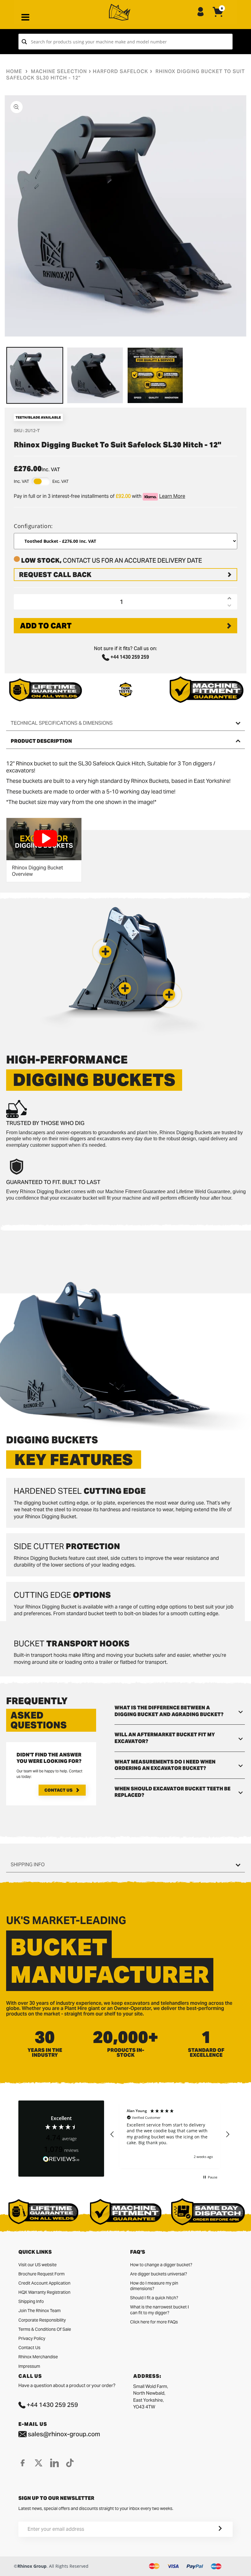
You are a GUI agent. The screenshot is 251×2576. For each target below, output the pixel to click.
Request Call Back (55, 575)
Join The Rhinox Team (39, 2311)
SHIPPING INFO (28, 1865)
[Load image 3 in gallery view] (155, 375)
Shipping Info (31, 2301)
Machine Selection (59, 71)
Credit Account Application (44, 2283)
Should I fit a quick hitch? (154, 2298)
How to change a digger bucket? (161, 2265)
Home (14, 71)
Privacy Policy (32, 2338)
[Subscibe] (213, 2529)
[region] (170, 2134)
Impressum (29, 2366)
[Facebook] (23, 2463)
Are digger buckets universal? (159, 2274)
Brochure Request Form (41, 2274)
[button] (169, 995)
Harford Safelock (120, 71)
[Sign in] (200, 12)
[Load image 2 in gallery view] (95, 375)
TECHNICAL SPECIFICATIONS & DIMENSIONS (62, 723)
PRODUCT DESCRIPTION (41, 741)
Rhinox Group (32, 2566)
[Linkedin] (54, 2463)
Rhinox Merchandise (38, 2357)
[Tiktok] (70, 2463)
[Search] (24, 42)
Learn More (172, 496)
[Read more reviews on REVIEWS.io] (61, 2159)
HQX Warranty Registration (44, 2292)
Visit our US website (37, 2265)
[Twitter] (39, 2463)
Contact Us (58, 1790)
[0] (218, 17)
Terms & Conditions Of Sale (45, 2329)
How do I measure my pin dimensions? (154, 2286)
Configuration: (33, 526)
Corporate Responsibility (42, 2320)
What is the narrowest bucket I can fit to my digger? (159, 2310)
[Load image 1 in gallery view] (35, 375)
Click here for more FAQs (154, 2322)
